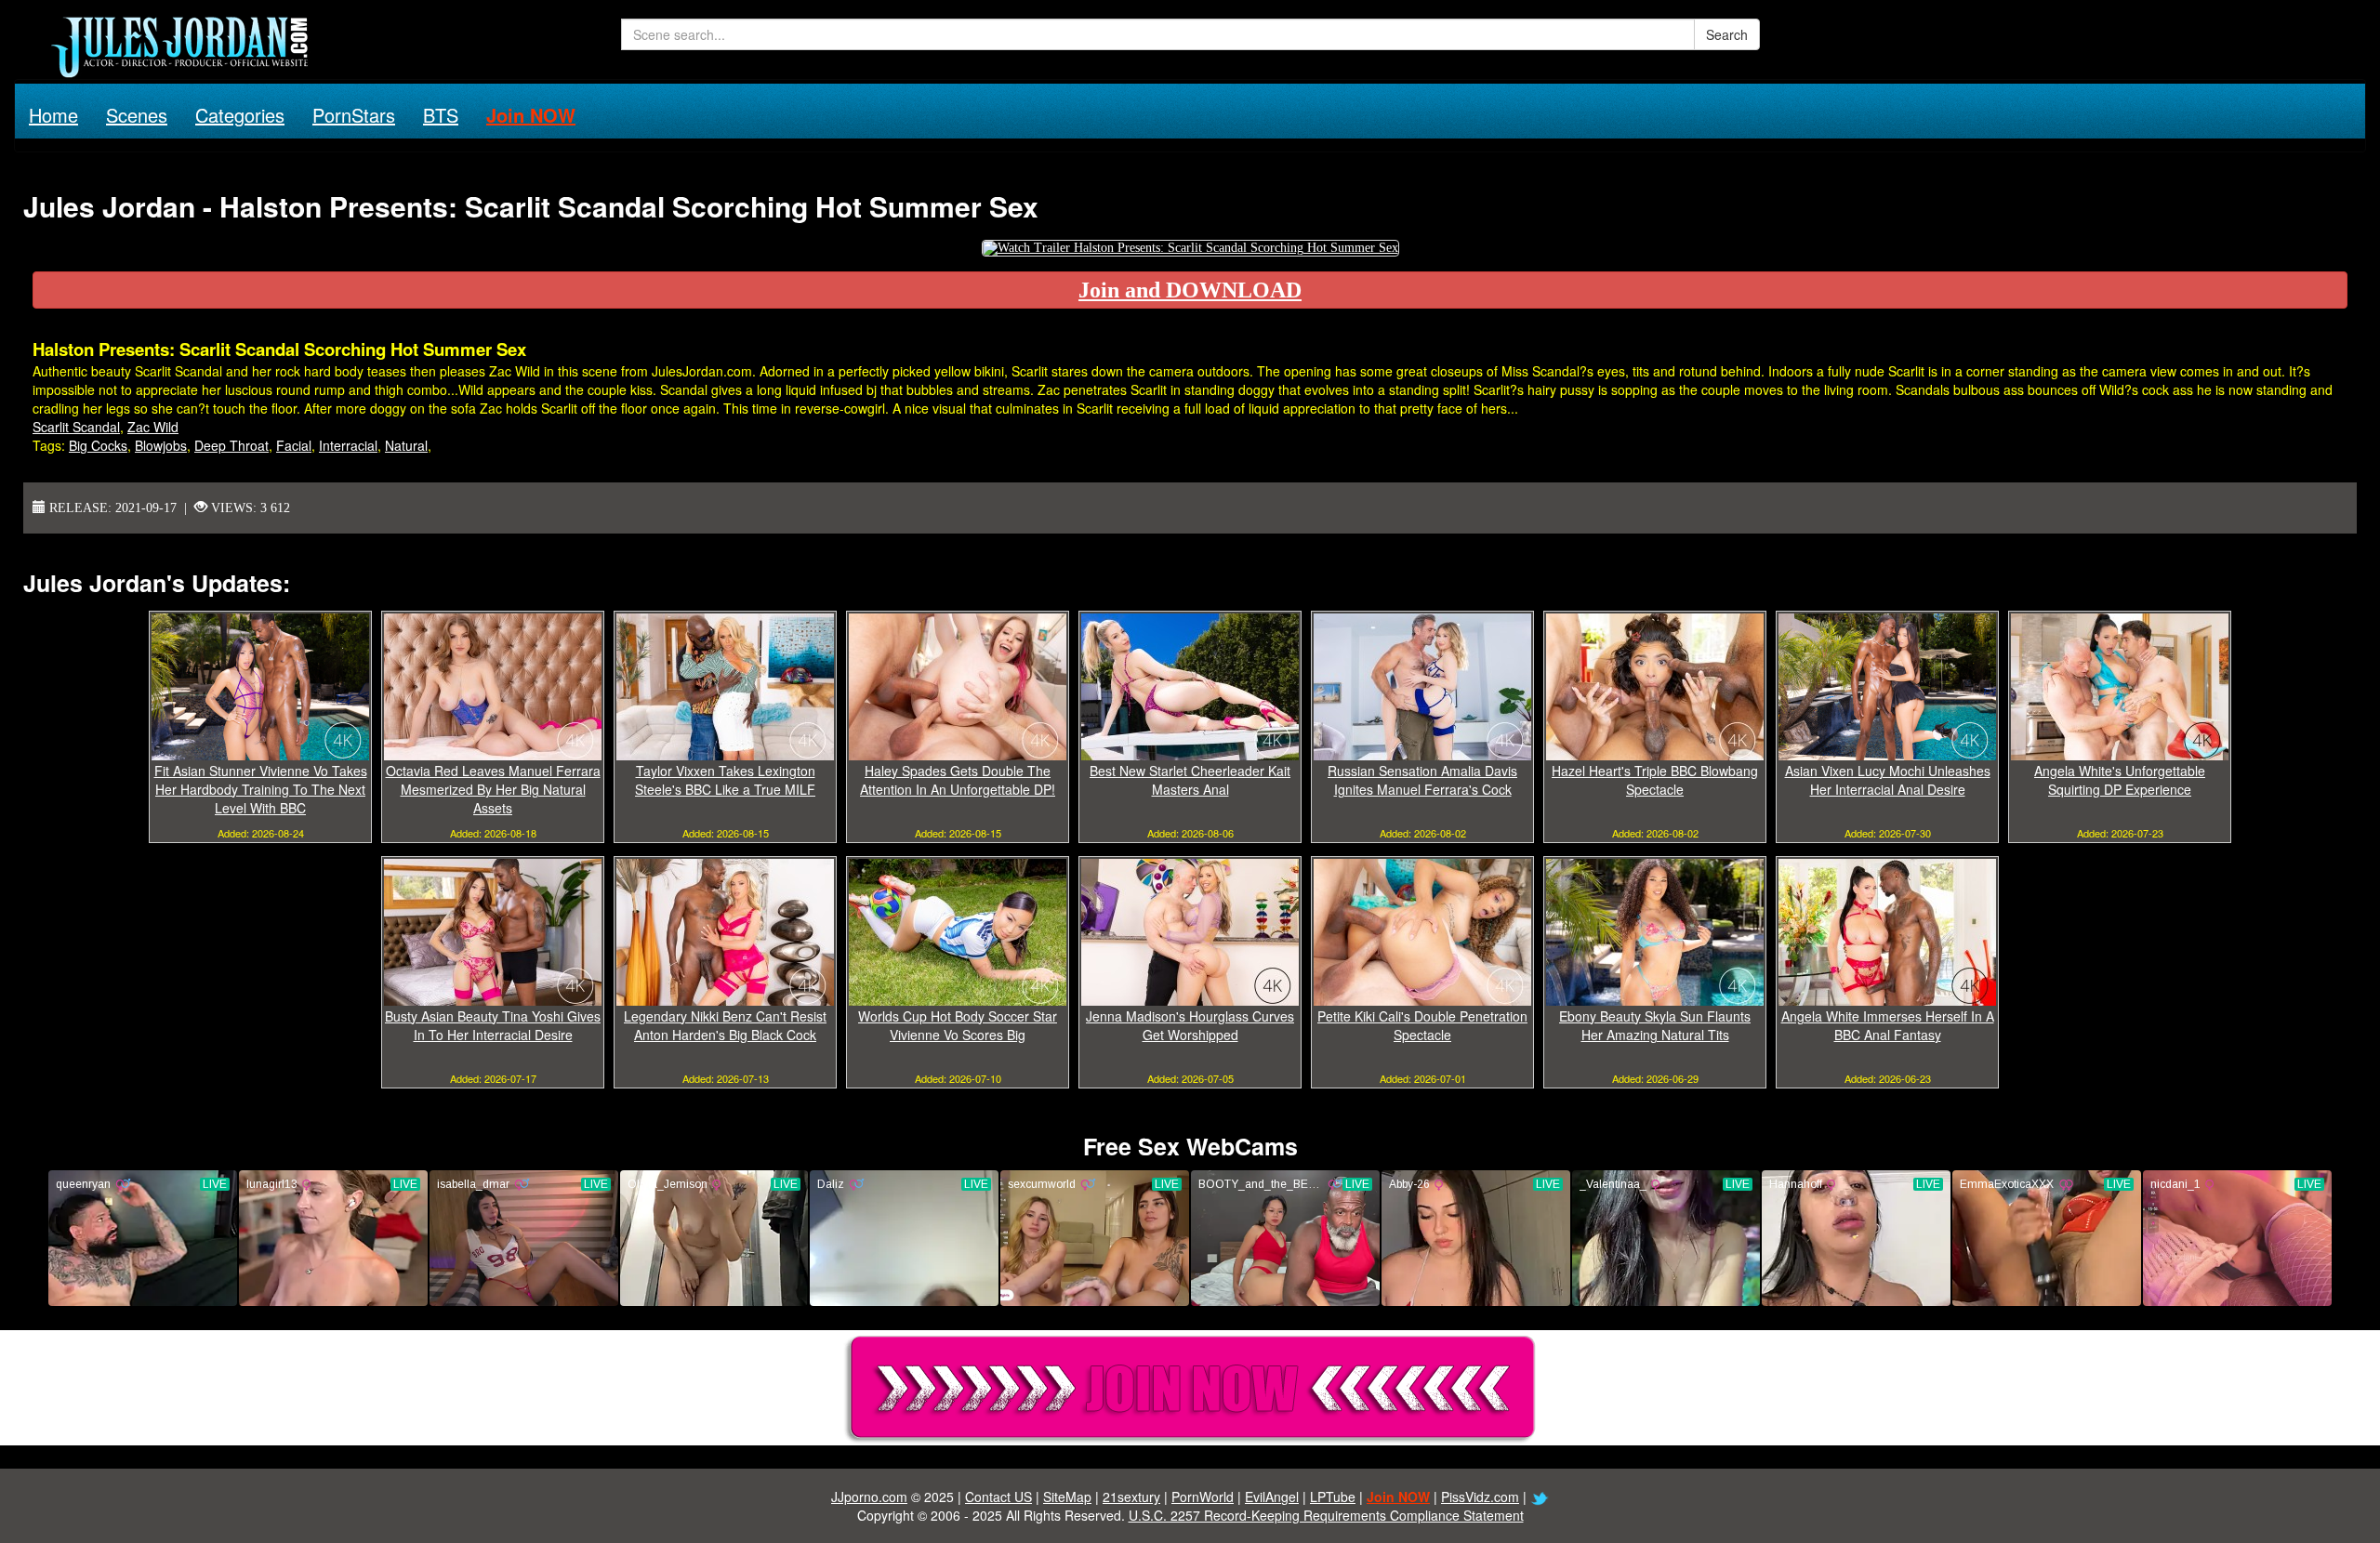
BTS (441, 115)
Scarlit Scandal (76, 427)
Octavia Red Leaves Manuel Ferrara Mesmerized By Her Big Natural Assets (493, 789)
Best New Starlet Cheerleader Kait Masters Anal (1190, 780)
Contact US (998, 1497)
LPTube (1333, 1497)
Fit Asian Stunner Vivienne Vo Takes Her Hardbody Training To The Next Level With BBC (261, 789)
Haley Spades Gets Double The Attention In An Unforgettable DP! (958, 780)
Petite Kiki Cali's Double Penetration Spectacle (1422, 1025)
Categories (240, 115)
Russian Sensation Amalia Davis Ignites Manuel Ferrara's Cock (1422, 780)
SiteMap (1067, 1497)
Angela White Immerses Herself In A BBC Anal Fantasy (1888, 1025)
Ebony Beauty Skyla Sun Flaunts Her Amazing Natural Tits (1655, 1025)
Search (1727, 34)
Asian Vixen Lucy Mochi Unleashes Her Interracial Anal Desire (1888, 780)
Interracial (348, 445)
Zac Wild (153, 427)
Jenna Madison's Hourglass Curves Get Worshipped (1190, 1025)
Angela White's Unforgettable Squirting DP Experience (2120, 780)
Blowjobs (161, 445)
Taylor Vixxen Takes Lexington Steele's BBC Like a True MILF (725, 780)
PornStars (354, 115)
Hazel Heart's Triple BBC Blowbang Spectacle (1655, 780)
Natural (406, 445)
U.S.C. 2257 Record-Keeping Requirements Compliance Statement (1326, 1515)
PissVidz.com (1480, 1497)
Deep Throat (231, 445)
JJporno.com (869, 1497)
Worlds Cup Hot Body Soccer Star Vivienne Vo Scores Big (958, 1025)
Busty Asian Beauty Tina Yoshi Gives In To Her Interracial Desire (493, 1025)
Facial (294, 445)
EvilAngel (1272, 1497)
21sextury (1131, 1497)
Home (53, 115)
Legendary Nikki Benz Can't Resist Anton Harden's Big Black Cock (725, 1025)
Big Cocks (98, 445)
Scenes (137, 115)
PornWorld (1203, 1497)
